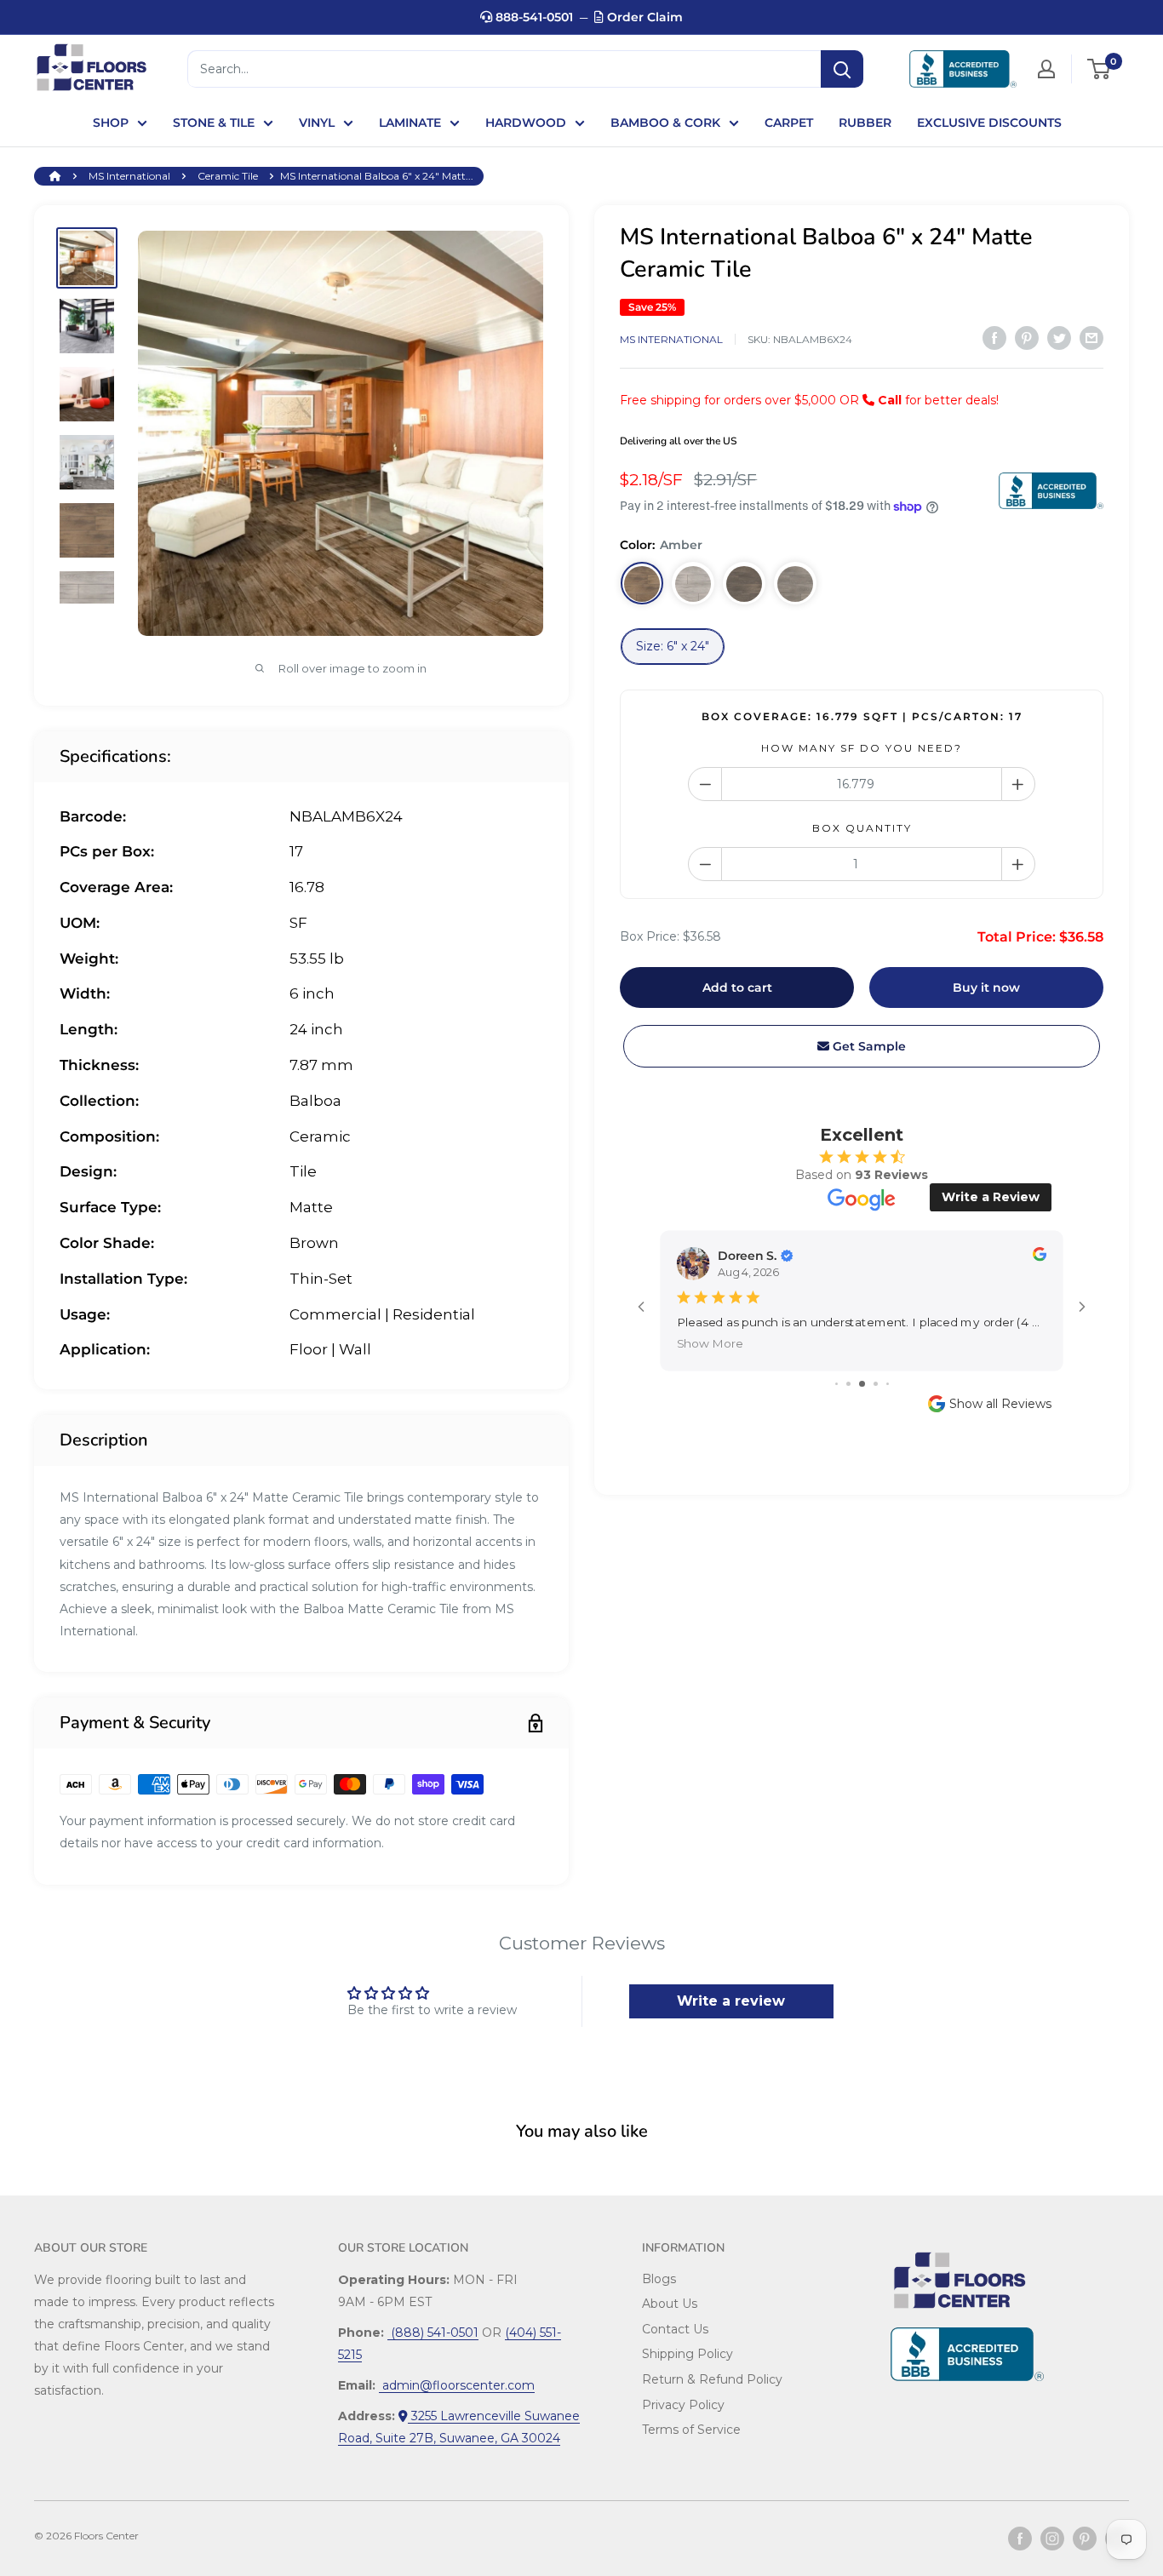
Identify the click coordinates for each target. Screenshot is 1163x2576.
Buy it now (986, 988)
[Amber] (642, 584)
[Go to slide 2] (848, 1384)
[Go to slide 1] (836, 1384)
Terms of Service (691, 2430)
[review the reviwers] (1040, 1257)
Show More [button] (710, 1344)
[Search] (842, 69)
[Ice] (693, 584)
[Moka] (744, 584)
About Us (670, 2304)
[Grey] (795, 584)
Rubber (865, 123)
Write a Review (991, 1198)
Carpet (789, 123)
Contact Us (675, 2329)
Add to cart (737, 988)
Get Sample (868, 1047)
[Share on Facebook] (994, 338)
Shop (111, 123)
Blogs (659, 2279)
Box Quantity (862, 829)
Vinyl (317, 123)
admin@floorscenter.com (457, 2385)
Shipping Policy (687, 2354)
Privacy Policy (683, 2405)
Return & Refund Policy (712, 2379)
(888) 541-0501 (433, 2333)
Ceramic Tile (228, 176)
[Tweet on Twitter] (1059, 338)
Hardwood (526, 123)
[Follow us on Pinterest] (1085, 2539)
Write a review (731, 2001)
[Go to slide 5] (888, 1384)
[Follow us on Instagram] (1052, 2539)
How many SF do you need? (862, 749)
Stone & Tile (214, 123)
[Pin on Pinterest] (1027, 338)
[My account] (1046, 69)
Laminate (410, 123)
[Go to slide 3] (862, 1384)
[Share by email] (1091, 338)
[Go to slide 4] (876, 1384)
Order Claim (643, 17)
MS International (129, 176)
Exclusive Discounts (989, 123)
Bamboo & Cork (665, 123)
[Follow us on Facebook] (1020, 2539)
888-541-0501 (533, 17)
